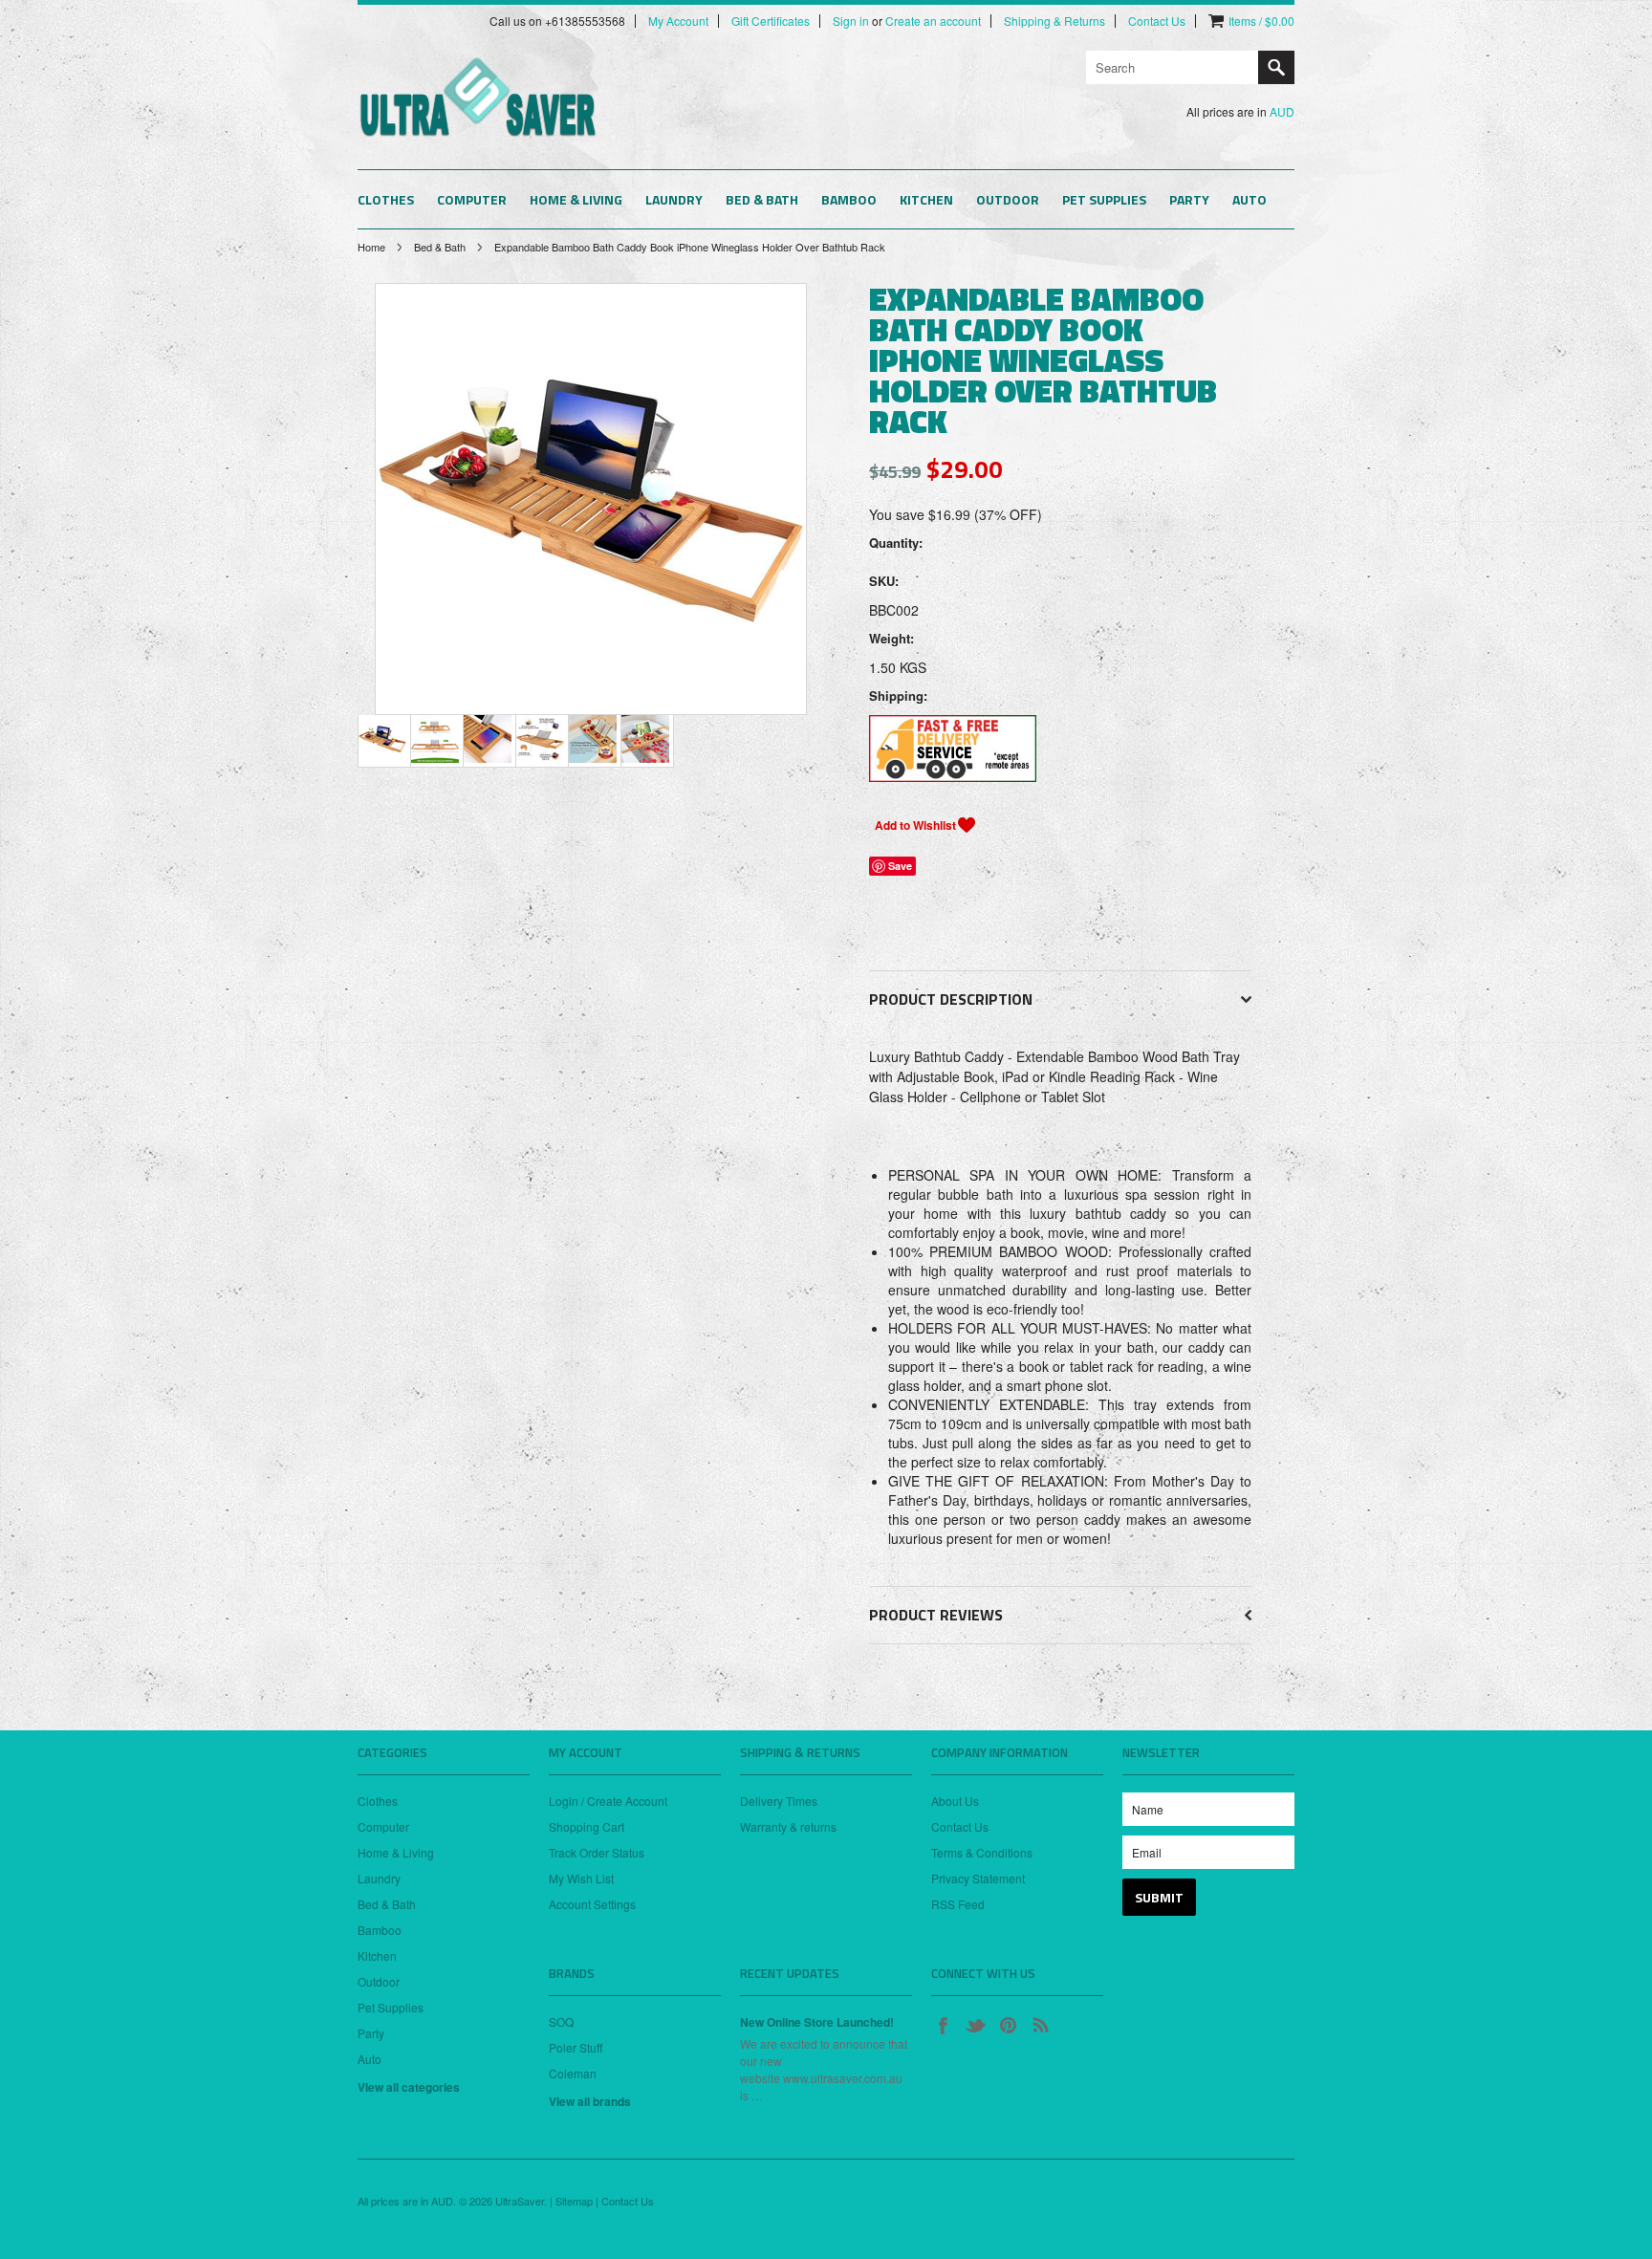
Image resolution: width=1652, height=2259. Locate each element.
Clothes (386, 199)
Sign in (851, 21)
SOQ (561, 2021)
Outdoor (1008, 199)
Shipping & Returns (1054, 21)
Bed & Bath (762, 199)
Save (900, 866)
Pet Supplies (1104, 199)
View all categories (409, 2087)
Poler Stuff (576, 2047)
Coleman (573, 2073)
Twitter (975, 2025)
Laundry (674, 199)
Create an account (933, 21)
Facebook (943, 2025)
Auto (1250, 199)
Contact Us (1157, 21)
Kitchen (926, 199)
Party (1189, 199)
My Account (678, 21)
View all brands (590, 2101)
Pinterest (1008, 2025)
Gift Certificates (771, 21)
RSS (1040, 2025)
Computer (472, 199)
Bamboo (849, 199)
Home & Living (576, 199)
